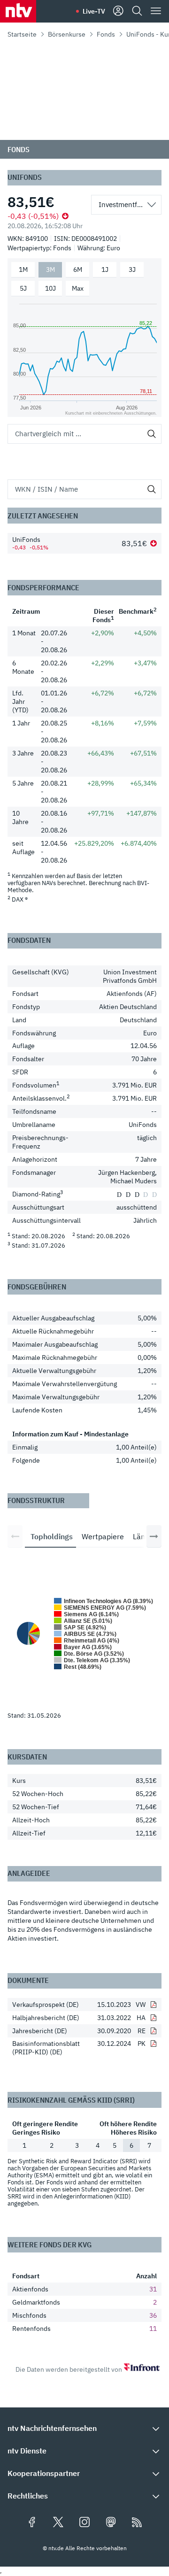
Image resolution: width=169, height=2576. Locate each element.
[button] (84, 2428)
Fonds (106, 34)
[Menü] (156, 11)
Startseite (22, 34)
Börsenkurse (67, 34)
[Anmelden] (118, 11)
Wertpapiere (103, 1536)
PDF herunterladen (154, 2005)
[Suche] (137, 11)
